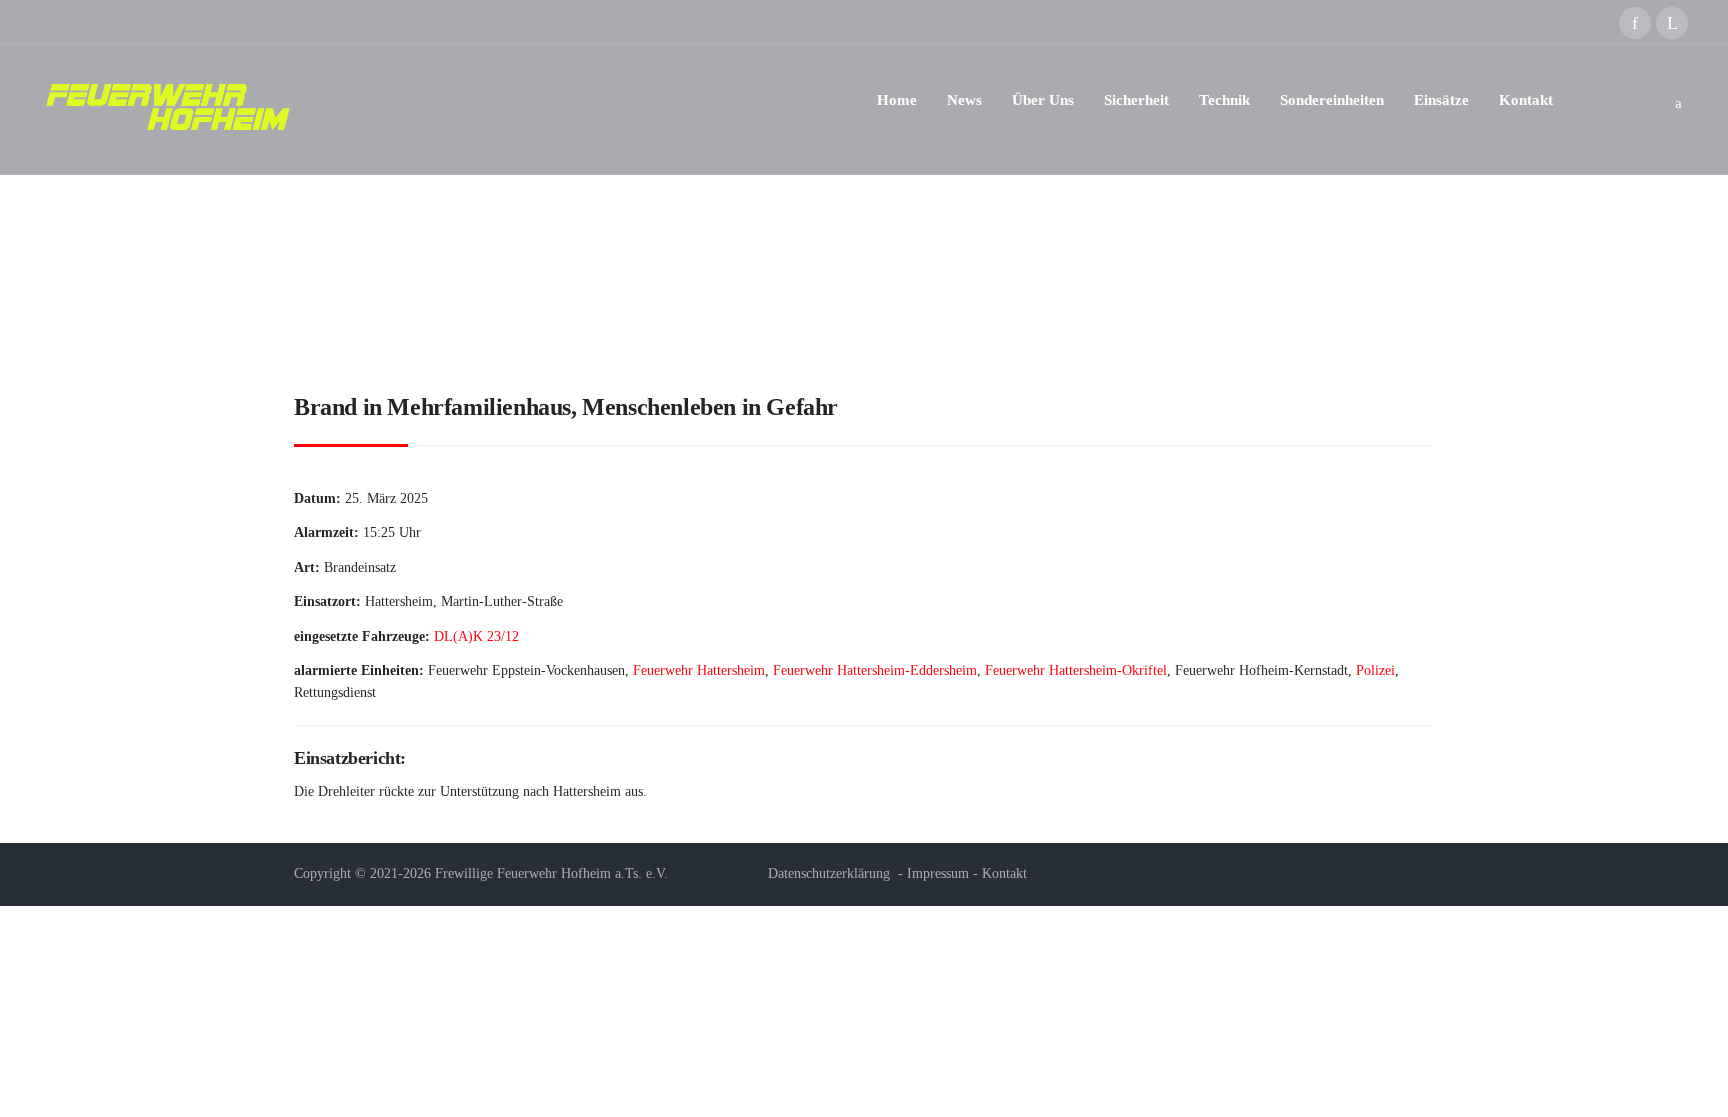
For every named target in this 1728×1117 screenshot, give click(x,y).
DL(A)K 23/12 (476, 636)
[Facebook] (1635, 23)
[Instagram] (1672, 23)
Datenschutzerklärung (829, 873)
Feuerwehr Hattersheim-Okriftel (1076, 670)
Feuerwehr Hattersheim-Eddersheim (875, 670)
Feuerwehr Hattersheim (699, 670)
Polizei (1375, 670)
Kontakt (1004, 873)
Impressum (938, 873)
